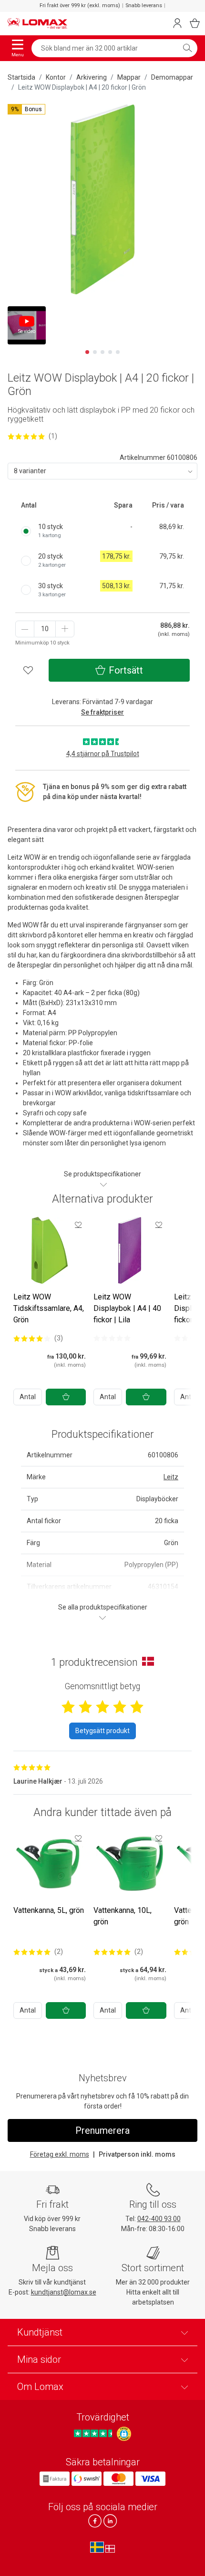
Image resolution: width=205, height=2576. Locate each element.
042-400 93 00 (159, 2219)
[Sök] (187, 48)
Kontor (56, 77)
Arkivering (92, 77)
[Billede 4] (110, 352)
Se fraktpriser (102, 712)
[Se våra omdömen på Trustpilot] (94, 2434)
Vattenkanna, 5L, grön (49, 1910)
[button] (26, 109)
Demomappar (172, 77)
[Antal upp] (65, 629)
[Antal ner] (25, 629)
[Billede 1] (87, 352)
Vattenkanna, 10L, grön (123, 1916)
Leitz (171, 1477)
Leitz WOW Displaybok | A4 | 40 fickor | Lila (127, 1308)
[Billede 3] (102, 352)
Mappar (129, 77)
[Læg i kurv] (66, 1397)
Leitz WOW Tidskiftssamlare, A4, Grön (49, 1308)
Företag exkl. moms (60, 2154)
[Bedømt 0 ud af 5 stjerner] (112, 1338)
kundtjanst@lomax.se (64, 2292)
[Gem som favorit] (78, 1225)
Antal (28, 1397)
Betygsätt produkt (102, 1731)
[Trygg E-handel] (124, 2434)
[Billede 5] (118, 352)
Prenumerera (102, 2130)
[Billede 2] (95, 352)
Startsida (21, 77)
